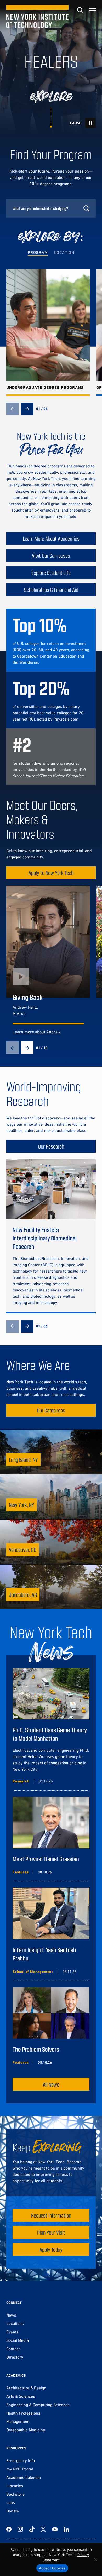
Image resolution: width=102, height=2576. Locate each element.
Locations (15, 2323)
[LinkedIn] (66, 2529)
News (11, 2315)
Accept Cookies (52, 2568)
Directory (15, 2357)
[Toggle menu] (93, 10)
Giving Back (28, 997)
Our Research (51, 1146)
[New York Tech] (37, 16)
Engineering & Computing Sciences (38, 2405)
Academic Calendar (24, 2477)
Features (21, 1872)
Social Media (18, 2340)
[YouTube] (55, 2529)
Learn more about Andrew (37, 1032)
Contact (13, 2349)
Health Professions (23, 2413)
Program (38, 252)
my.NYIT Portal (20, 2469)
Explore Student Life (51, 573)
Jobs (11, 2502)
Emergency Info (21, 2460)
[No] (95, 2559)
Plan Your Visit (51, 2232)
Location (64, 252)
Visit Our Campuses (51, 556)
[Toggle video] (90, 123)
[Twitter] (43, 2529)
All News (51, 2084)
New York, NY (22, 1505)
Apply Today (51, 2249)
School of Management (33, 1972)
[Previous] (13, 409)
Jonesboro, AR (23, 1595)
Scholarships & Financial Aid (51, 590)
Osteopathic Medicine (26, 2430)
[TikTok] (32, 2529)
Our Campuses (51, 1410)
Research (21, 1781)
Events (12, 2332)
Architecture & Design (26, 2388)
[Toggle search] (80, 10)
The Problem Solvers (36, 2049)
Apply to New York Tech (51, 873)
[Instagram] (20, 2529)
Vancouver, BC (23, 1550)
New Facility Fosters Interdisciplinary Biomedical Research (45, 1238)
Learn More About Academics (51, 538)
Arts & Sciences (21, 2396)
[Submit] (86, 208)
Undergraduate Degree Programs (45, 387)
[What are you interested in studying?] (51, 208)
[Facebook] (9, 2529)
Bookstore (15, 2494)
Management (18, 2421)
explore (51, 97)
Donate (13, 2511)
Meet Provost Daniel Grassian (46, 1859)
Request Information (51, 2215)
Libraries (15, 2486)
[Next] (27, 409)
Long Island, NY (23, 1460)
